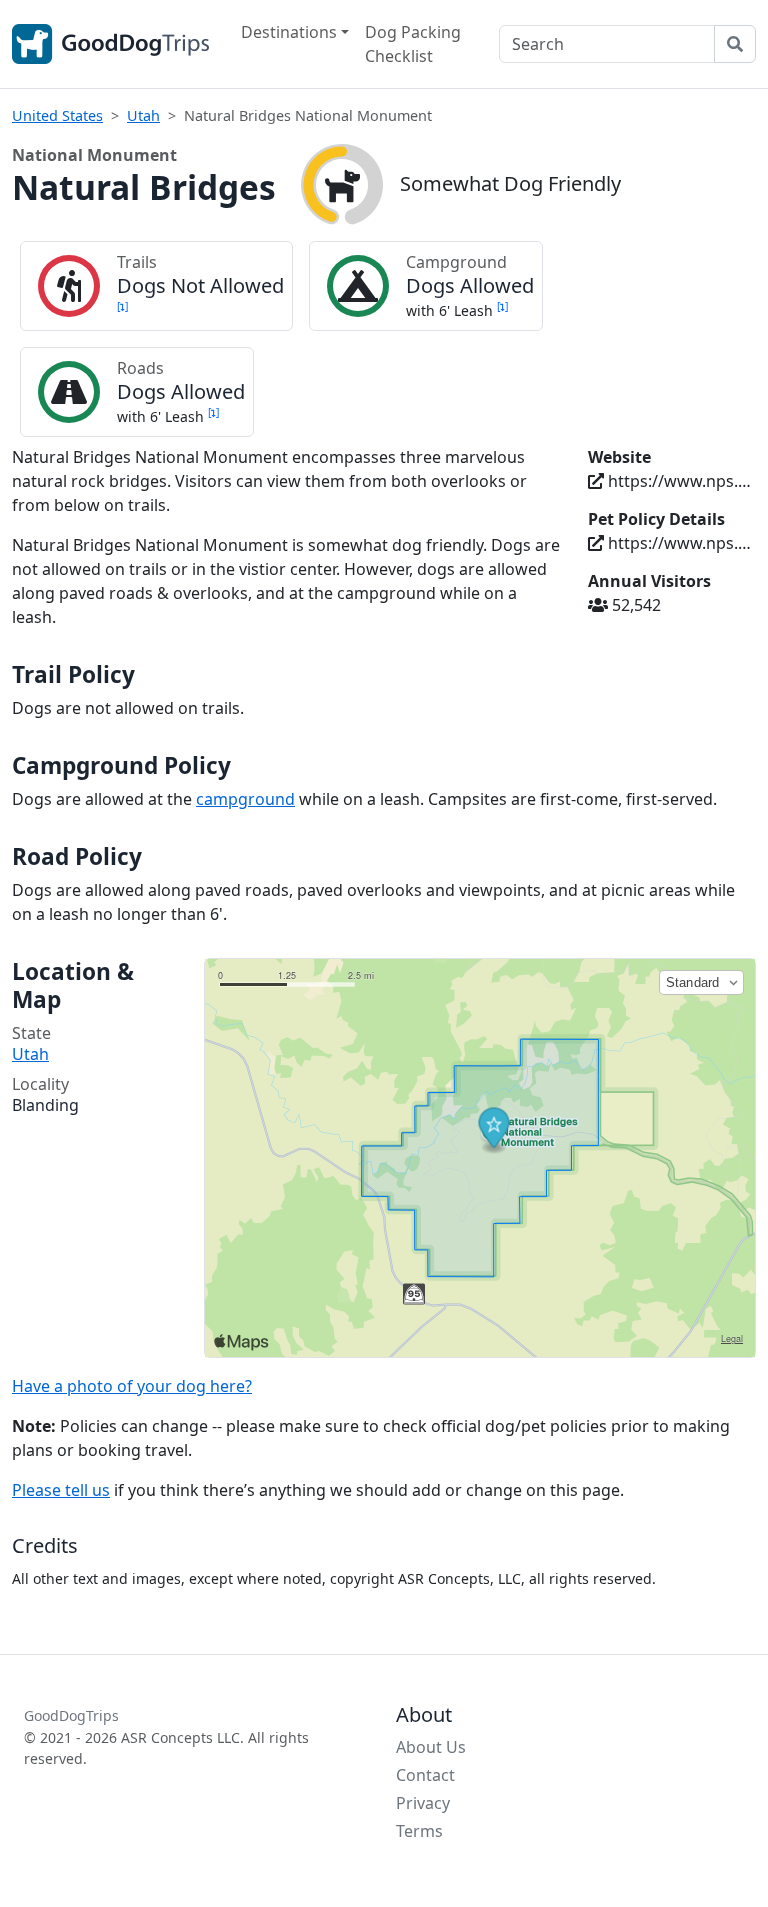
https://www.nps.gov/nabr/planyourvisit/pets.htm (680, 543)
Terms (419, 1831)
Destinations (289, 32)
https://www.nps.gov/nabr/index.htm (680, 481)
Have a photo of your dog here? (132, 1386)
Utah (143, 115)
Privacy (423, 1803)
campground (245, 799)
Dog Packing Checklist (413, 44)
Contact (425, 1775)
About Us (431, 1747)
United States (57, 115)
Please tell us (61, 1490)
